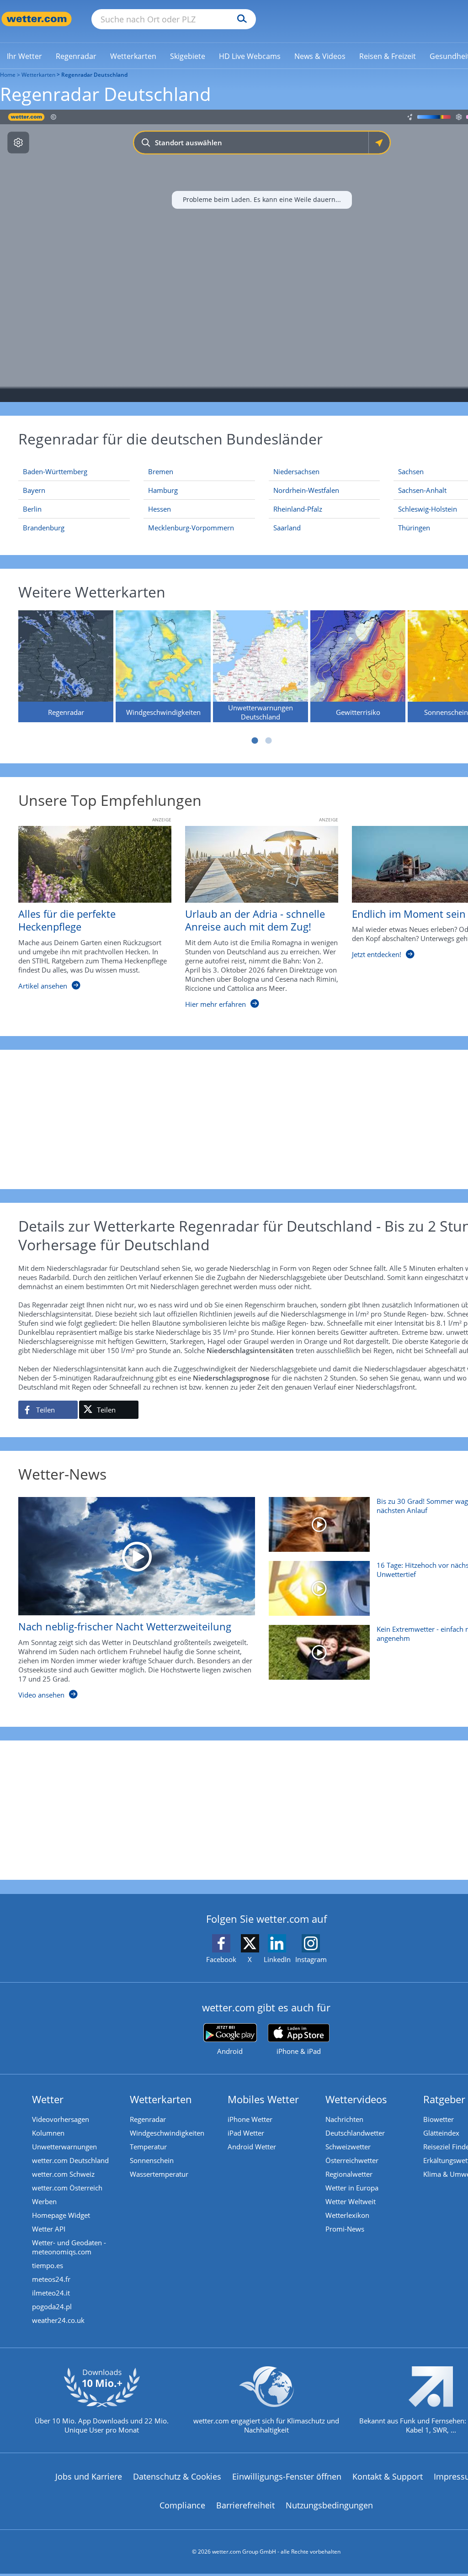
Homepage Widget (61, 2215)
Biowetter (439, 2119)
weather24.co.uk (58, 2320)
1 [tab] (255, 741)
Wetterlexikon (347, 2215)
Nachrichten (344, 2119)
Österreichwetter (352, 2160)
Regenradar (148, 2119)
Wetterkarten (38, 75)
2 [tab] (269, 741)
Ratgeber (444, 2099)
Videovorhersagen (61, 2119)
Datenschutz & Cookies (177, 2476)
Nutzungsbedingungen (329, 2505)
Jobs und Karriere (89, 2476)
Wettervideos (356, 2099)
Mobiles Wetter (263, 2099)
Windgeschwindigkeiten (167, 2133)
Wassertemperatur (159, 2174)
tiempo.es (48, 2265)
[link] (24, 56)
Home (8, 75)
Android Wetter (252, 2147)
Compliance (182, 2505)
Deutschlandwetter (355, 2133)
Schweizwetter (348, 2147)
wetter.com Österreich (67, 2188)
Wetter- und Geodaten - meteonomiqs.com (69, 2247)
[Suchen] (240, 19)
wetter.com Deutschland (70, 2160)
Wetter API (49, 2229)
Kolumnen (48, 2133)
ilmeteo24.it (51, 2293)
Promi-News (345, 2229)
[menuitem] (24, 56)
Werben (44, 2201)
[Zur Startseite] (37, 19)
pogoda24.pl (52, 2306)
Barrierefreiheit (245, 2505)
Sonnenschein (152, 2160)
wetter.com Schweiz (63, 2174)
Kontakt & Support (388, 2476)
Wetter (48, 2099)
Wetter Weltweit (351, 2201)
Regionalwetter (349, 2174)
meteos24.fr (51, 2279)
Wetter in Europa (352, 2188)
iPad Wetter (246, 2133)
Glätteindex (441, 2133)
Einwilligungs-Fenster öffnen (287, 2476)
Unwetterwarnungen (64, 2147)
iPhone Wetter (250, 2119)
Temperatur (148, 2147)
